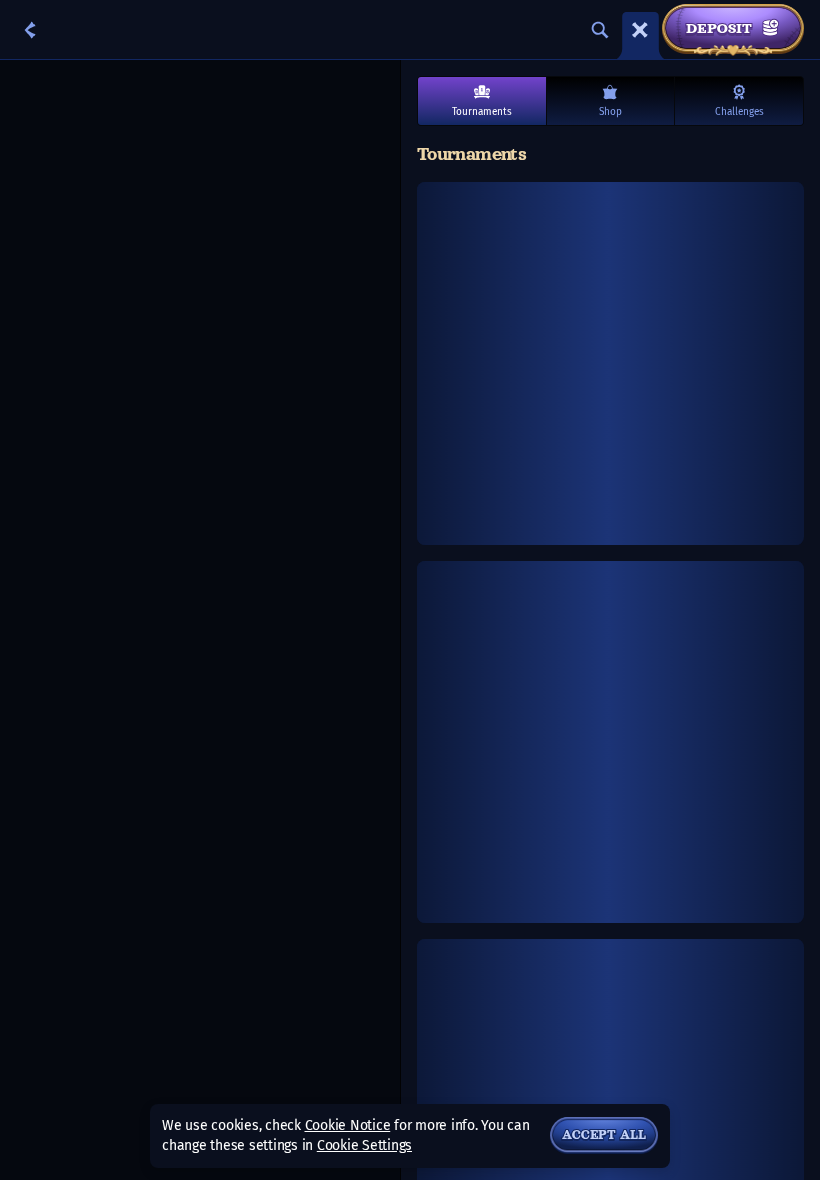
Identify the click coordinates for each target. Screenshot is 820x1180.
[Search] (600, 30)
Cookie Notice (348, 1125)
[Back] (30, 30)
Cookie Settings (364, 1146)
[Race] (640, 30)
